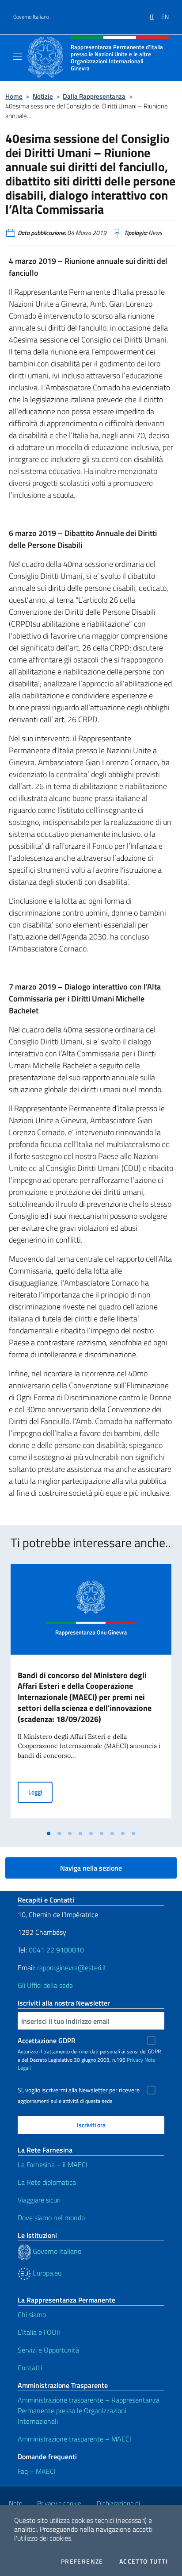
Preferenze (82, 2561)
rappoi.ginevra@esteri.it (72, 1968)
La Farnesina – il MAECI (53, 2164)
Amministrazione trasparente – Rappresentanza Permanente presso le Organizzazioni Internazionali (89, 2410)
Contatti (30, 2368)
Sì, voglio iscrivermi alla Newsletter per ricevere (79, 2090)
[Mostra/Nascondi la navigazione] (18, 57)
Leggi (40, 1792)
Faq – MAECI (37, 2471)
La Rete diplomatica (47, 2182)
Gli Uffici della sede (45, 1985)
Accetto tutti (144, 2561)
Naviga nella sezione (91, 1868)
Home (14, 96)
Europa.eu (46, 2273)
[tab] (49, 1833)
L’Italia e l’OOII (39, 2332)
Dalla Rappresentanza (94, 96)
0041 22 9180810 (57, 1950)
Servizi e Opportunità (48, 2350)
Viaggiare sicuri (39, 2200)
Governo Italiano (31, 17)
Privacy (135, 2060)
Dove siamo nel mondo (51, 2218)
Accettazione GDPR (47, 2041)
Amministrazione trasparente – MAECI (74, 2439)
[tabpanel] (91, 1695)
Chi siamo (32, 2314)
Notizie (43, 96)
